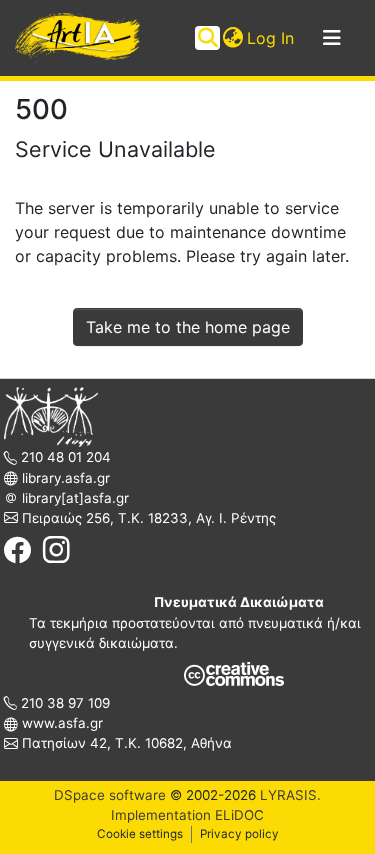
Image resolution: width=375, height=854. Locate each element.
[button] (232, 38)
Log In (271, 38)
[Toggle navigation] (332, 38)
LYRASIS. (290, 795)
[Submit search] (207, 38)
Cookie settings (140, 834)
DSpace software (110, 795)
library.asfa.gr (64, 478)
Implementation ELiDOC (187, 815)
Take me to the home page (188, 327)
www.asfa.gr (60, 723)
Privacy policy (239, 834)
